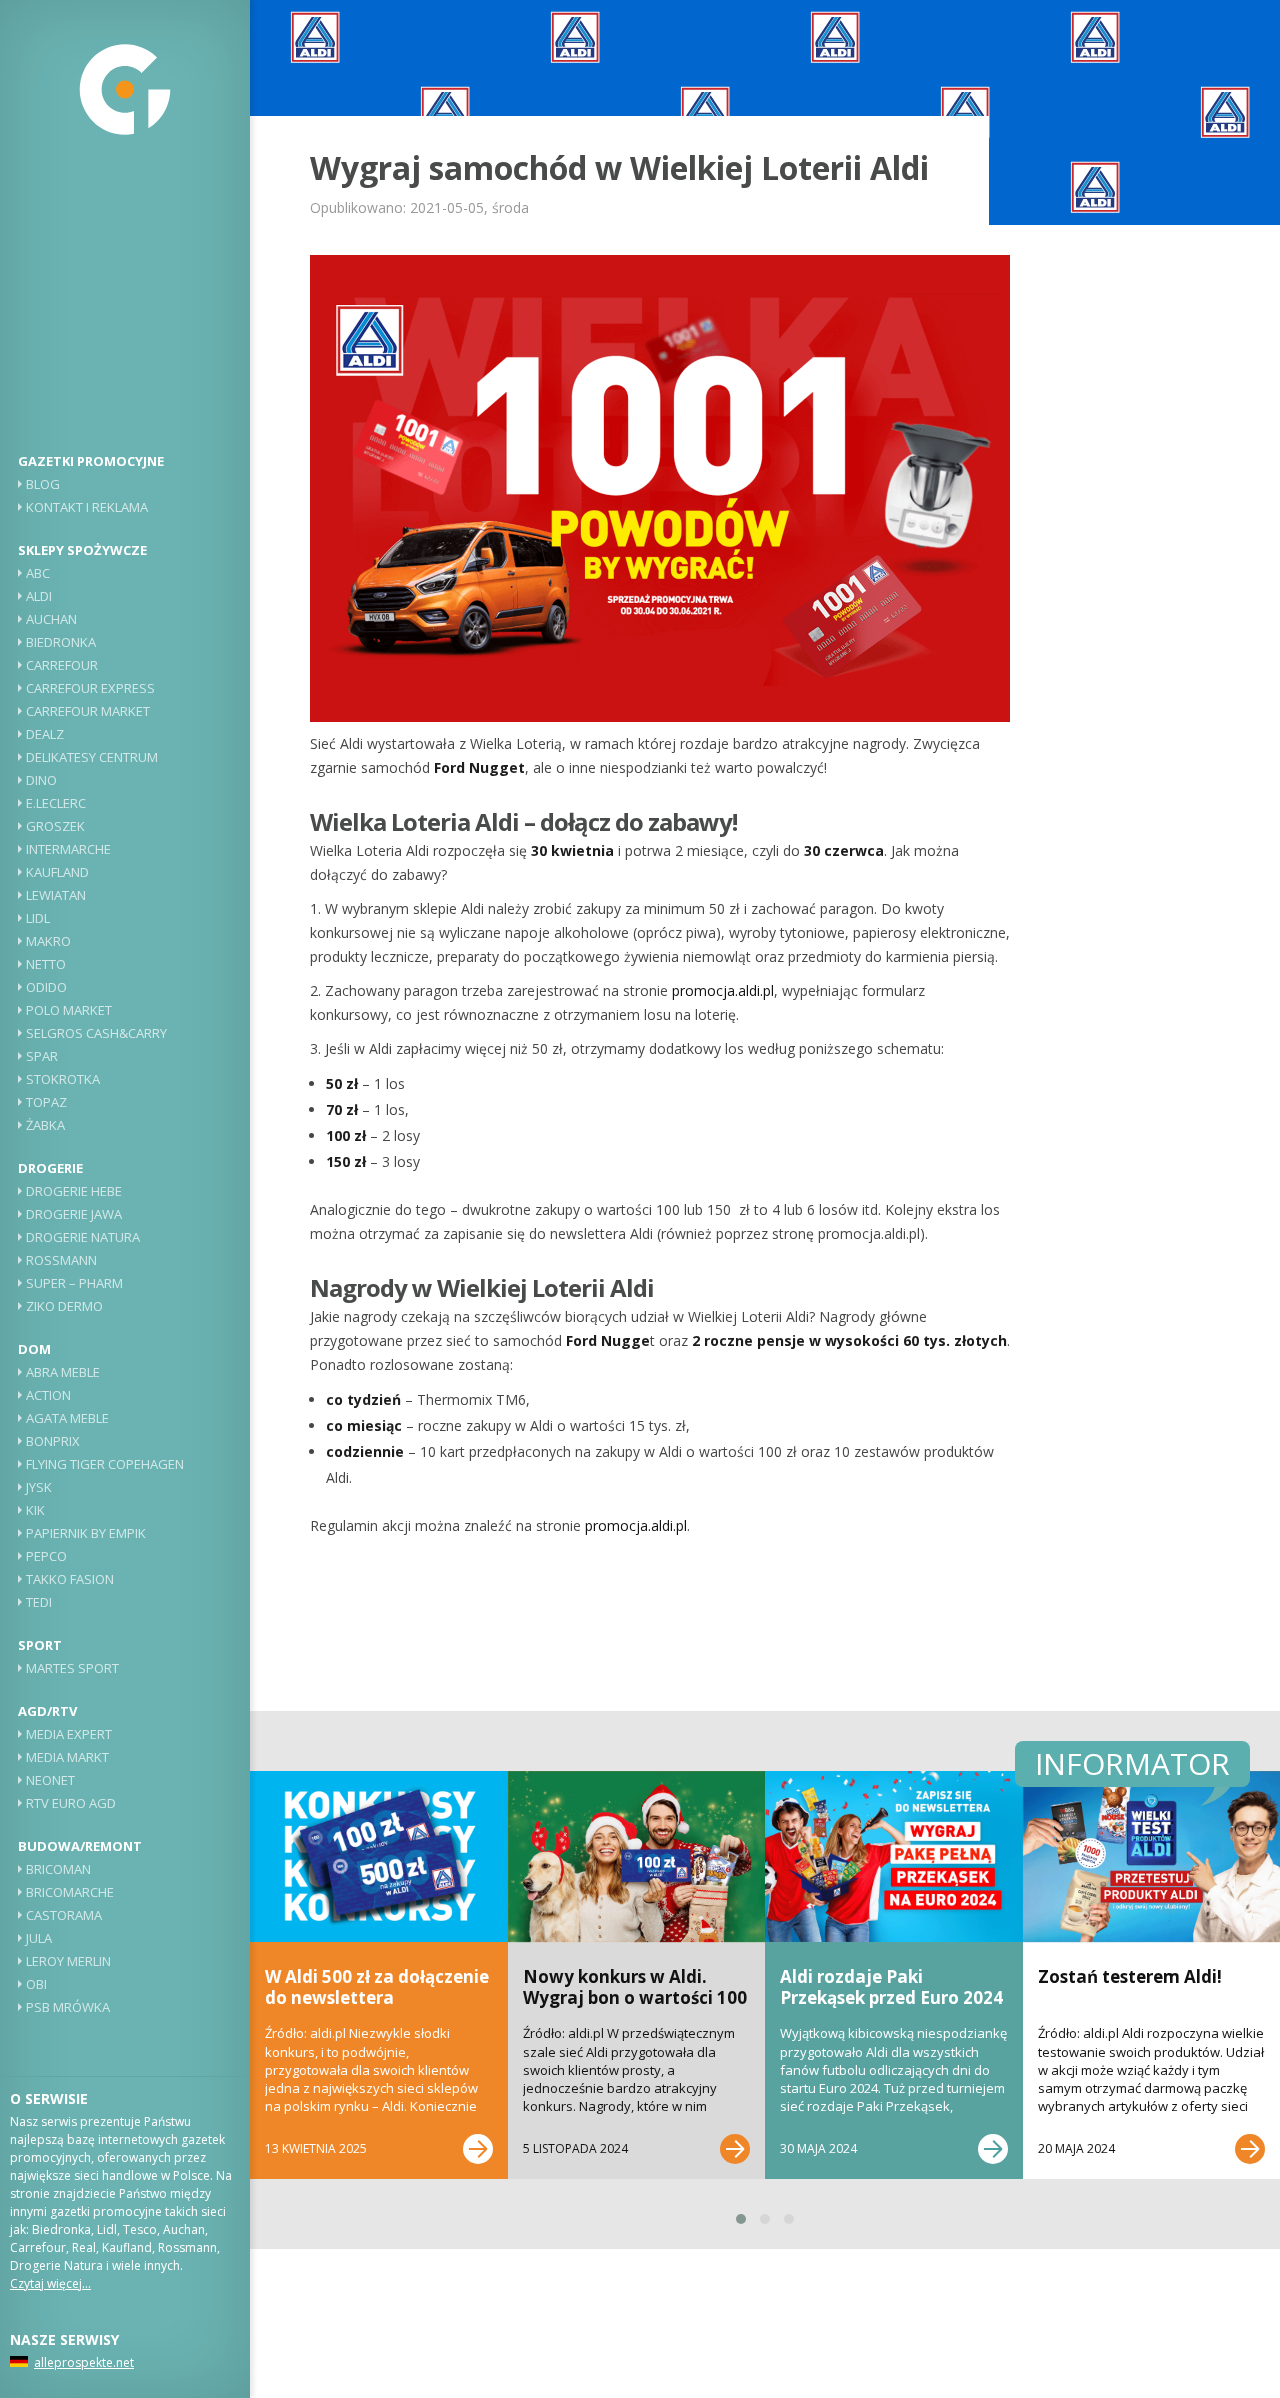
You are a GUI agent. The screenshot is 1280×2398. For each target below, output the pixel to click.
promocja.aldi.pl (723, 990)
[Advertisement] (125, 305)
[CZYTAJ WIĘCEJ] (478, 2149)
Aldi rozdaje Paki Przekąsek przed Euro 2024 (891, 1986)
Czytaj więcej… (50, 2283)
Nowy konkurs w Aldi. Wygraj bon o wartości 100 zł (635, 1997)
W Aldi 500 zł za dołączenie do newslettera (377, 1986)
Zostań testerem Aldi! (1130, 1976)
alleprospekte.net (84, 2362)
